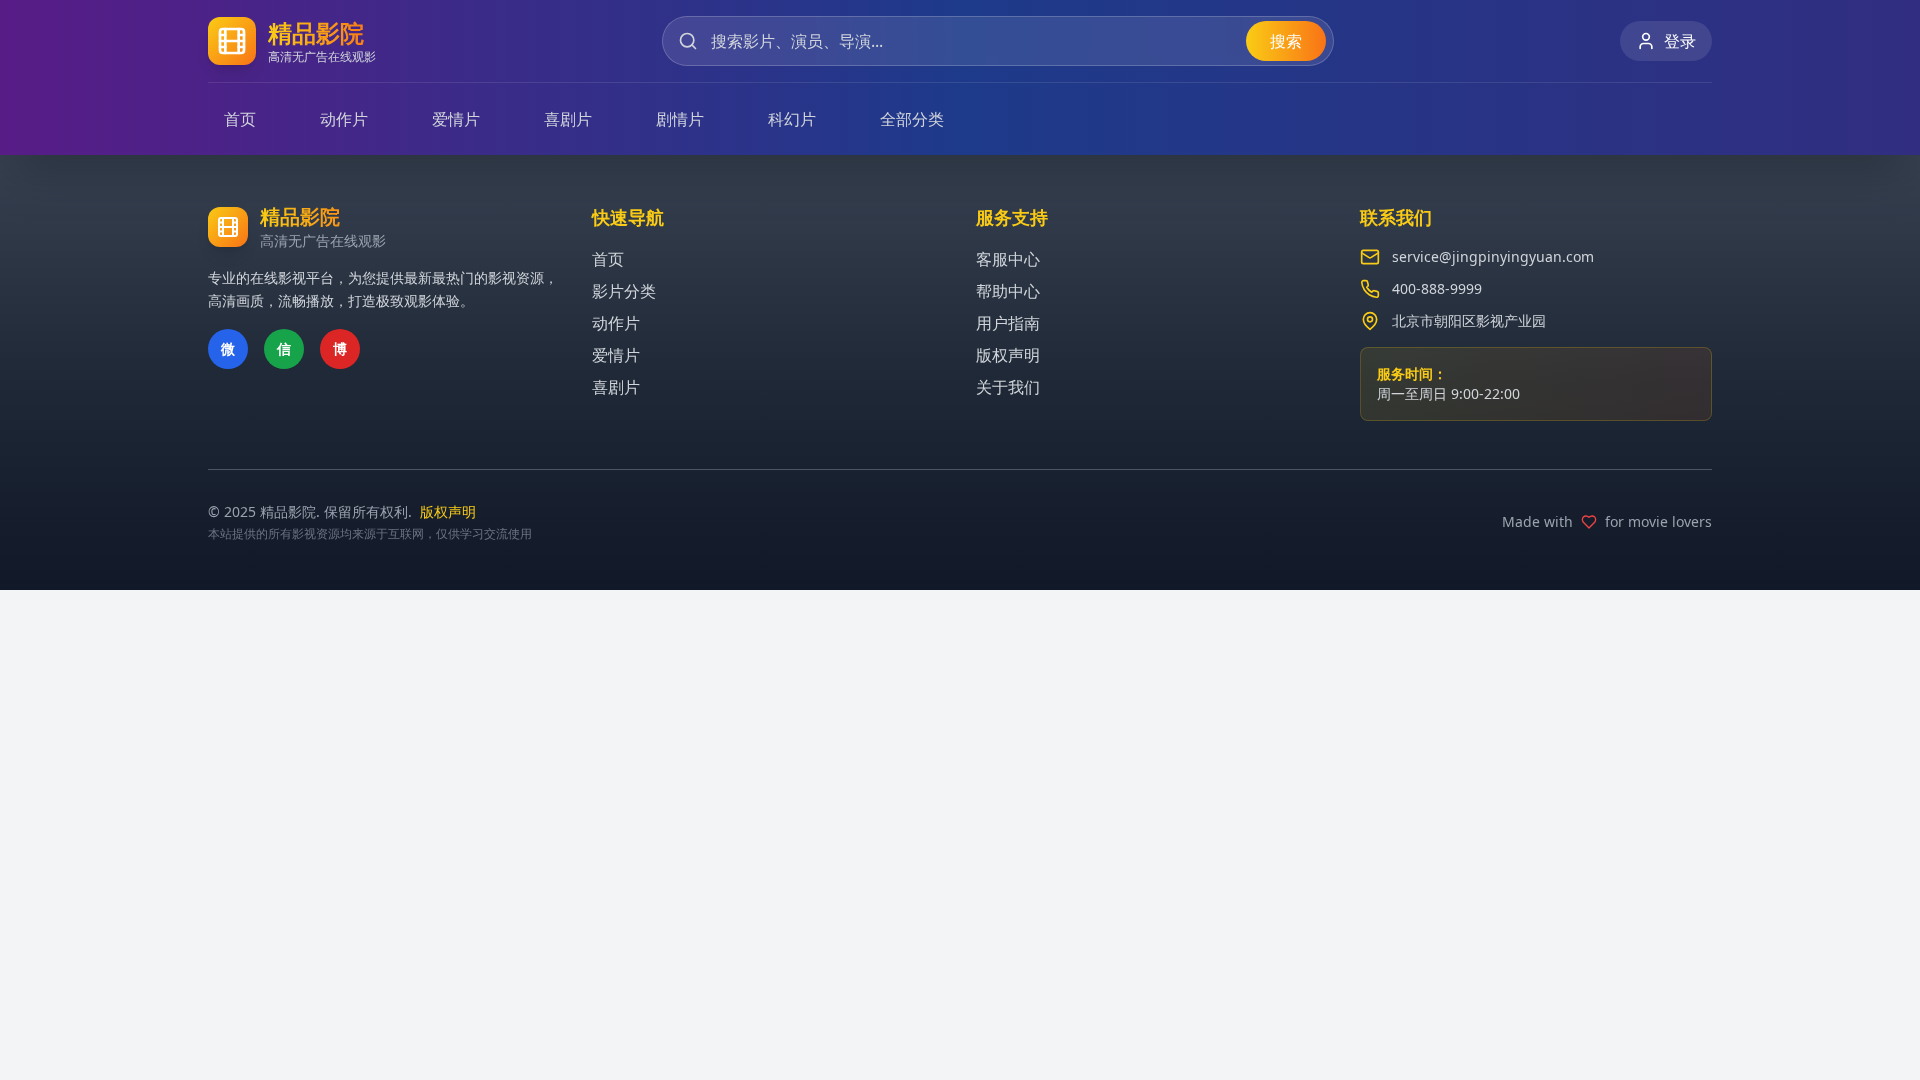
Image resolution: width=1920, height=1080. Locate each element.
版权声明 (1008, 355)
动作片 (344, 119)
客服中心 (1008, 259)
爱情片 (456, 119)
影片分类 (624, 291)
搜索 (1286, 41)
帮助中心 (1008, 291)
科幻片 (792, 119)
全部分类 (912, 119)
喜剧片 (568, 119)
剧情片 (680, 119)
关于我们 (1008, 387)
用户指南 (1008, 323)
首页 (240, 119)
